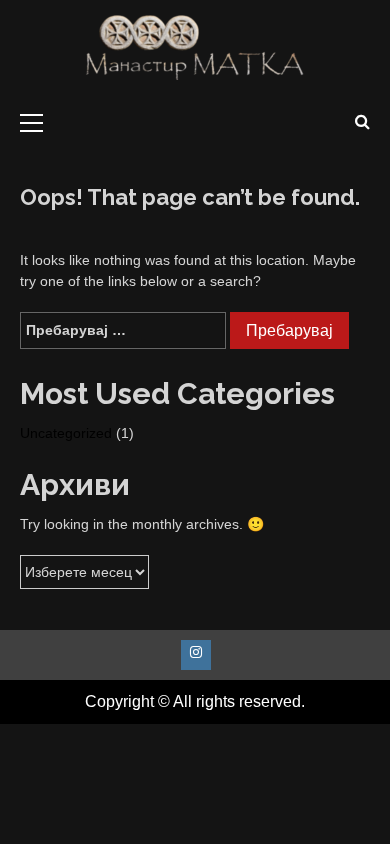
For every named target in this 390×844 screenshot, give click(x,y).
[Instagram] (196, 655)
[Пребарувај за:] (123, 330)
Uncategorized (66, 433)
